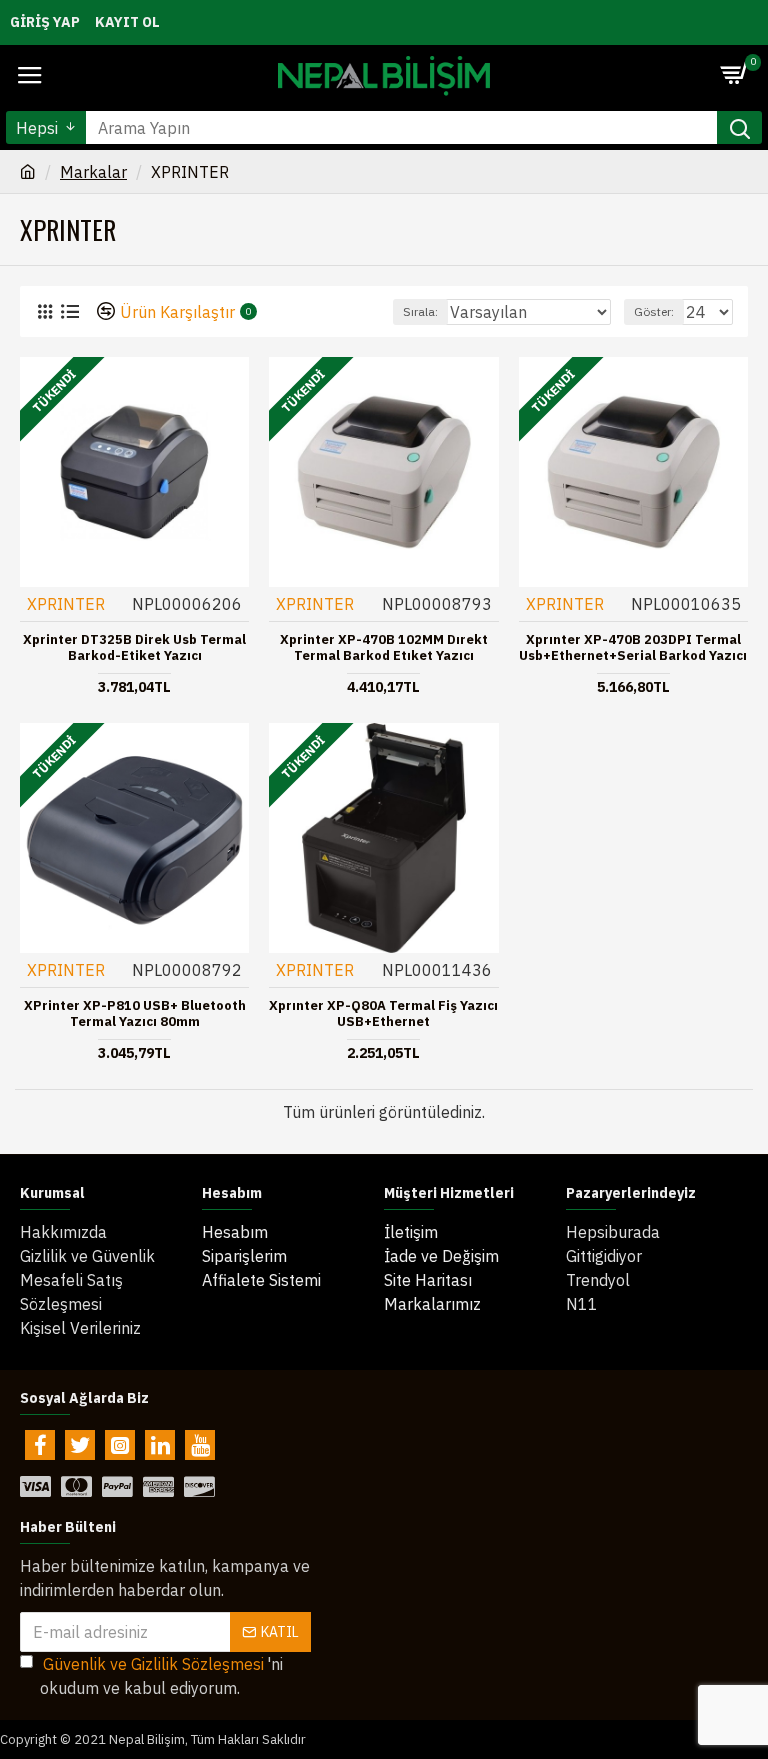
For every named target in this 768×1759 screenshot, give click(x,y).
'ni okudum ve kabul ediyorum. (161, 1676)
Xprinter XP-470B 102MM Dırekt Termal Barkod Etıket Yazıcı (384, 648)
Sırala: (420, 311)
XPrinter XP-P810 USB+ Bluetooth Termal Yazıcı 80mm (135, 1014)
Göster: (654, 311)
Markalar (93, 172)
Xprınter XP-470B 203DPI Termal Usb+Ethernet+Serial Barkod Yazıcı (633, 648)
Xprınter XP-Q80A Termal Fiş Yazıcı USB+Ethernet (383, 1014)
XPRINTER (66, 604)
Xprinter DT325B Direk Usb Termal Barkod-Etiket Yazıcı (134, 648)
